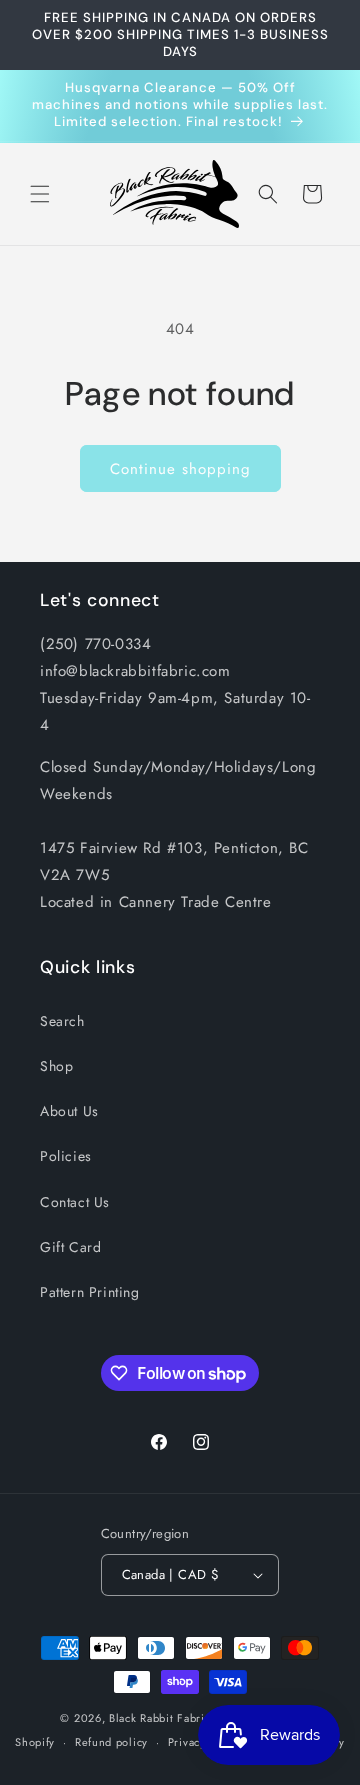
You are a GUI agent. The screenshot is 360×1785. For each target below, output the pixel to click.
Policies (66, 1156)
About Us (69, 1111)
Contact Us (75, 1202)
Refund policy (111, 1742)
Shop (56, 1066)
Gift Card (70, 1247)
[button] (40, 194)
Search (62, 1021)
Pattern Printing (90, 1292)
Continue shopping (180, 469)
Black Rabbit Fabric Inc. (171, 1718)
